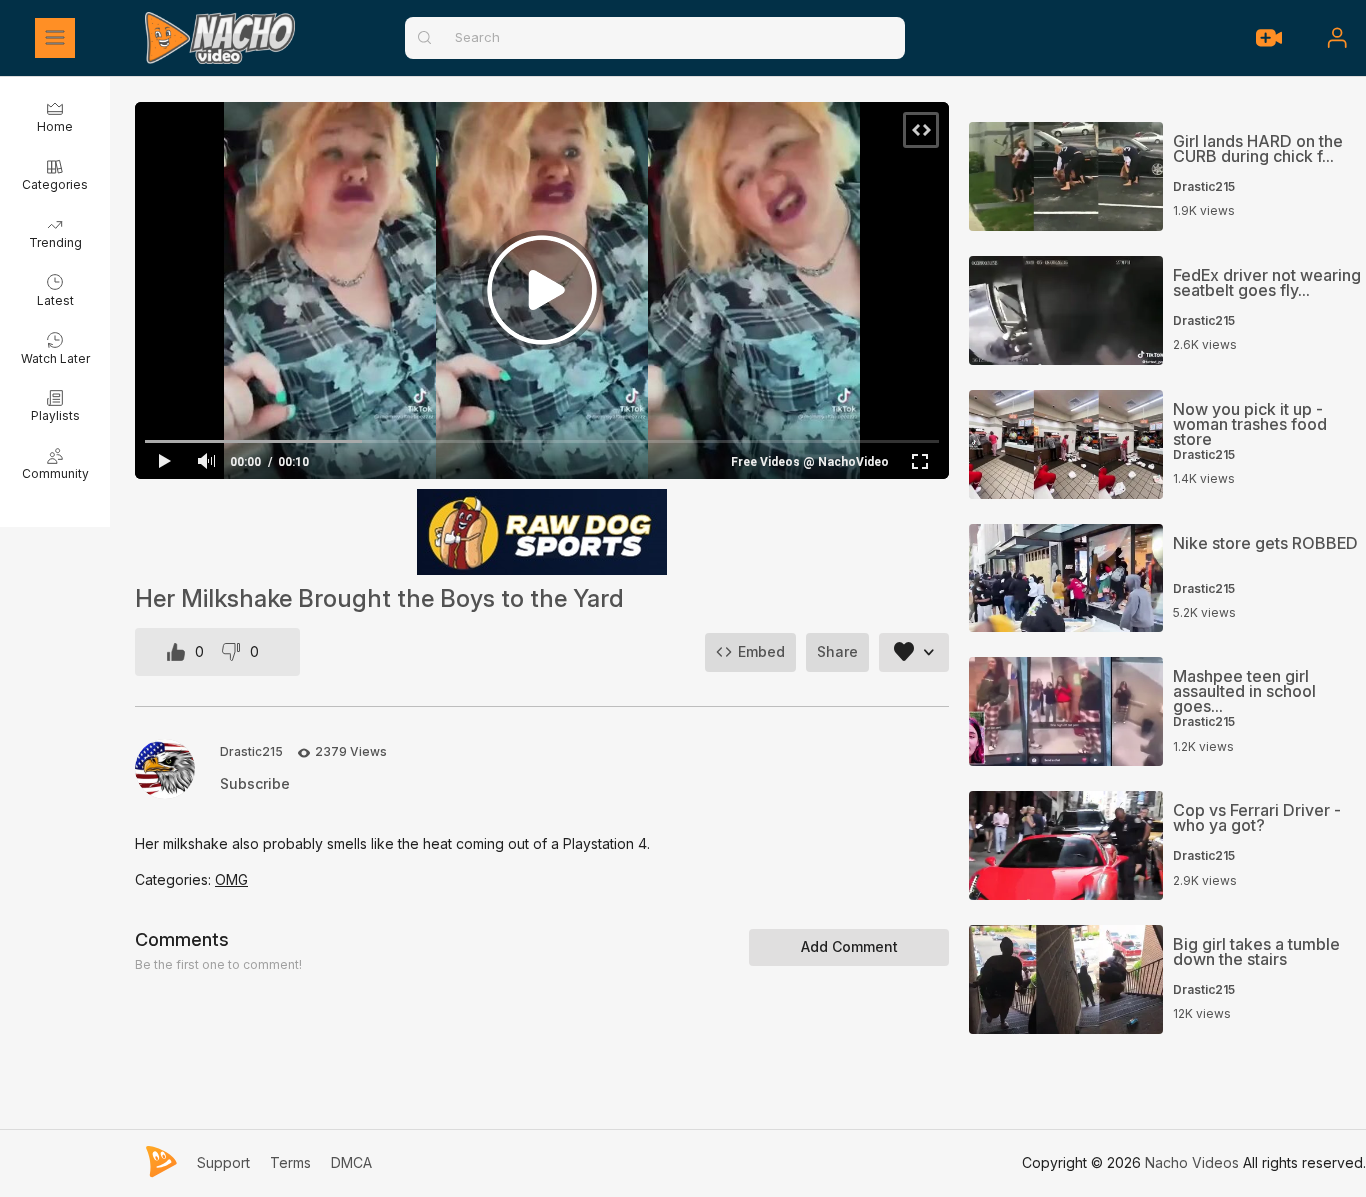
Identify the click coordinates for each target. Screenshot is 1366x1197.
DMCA (351, 1163)
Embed (761, 651)
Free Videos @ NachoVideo (810, 462)
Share (837, 651)
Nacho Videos (1192, 1163)
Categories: (175, 879)
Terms (290, 1163)
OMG (231, 879)
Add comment (849, 946)
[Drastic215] (165, 769)
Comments (182, 939)
